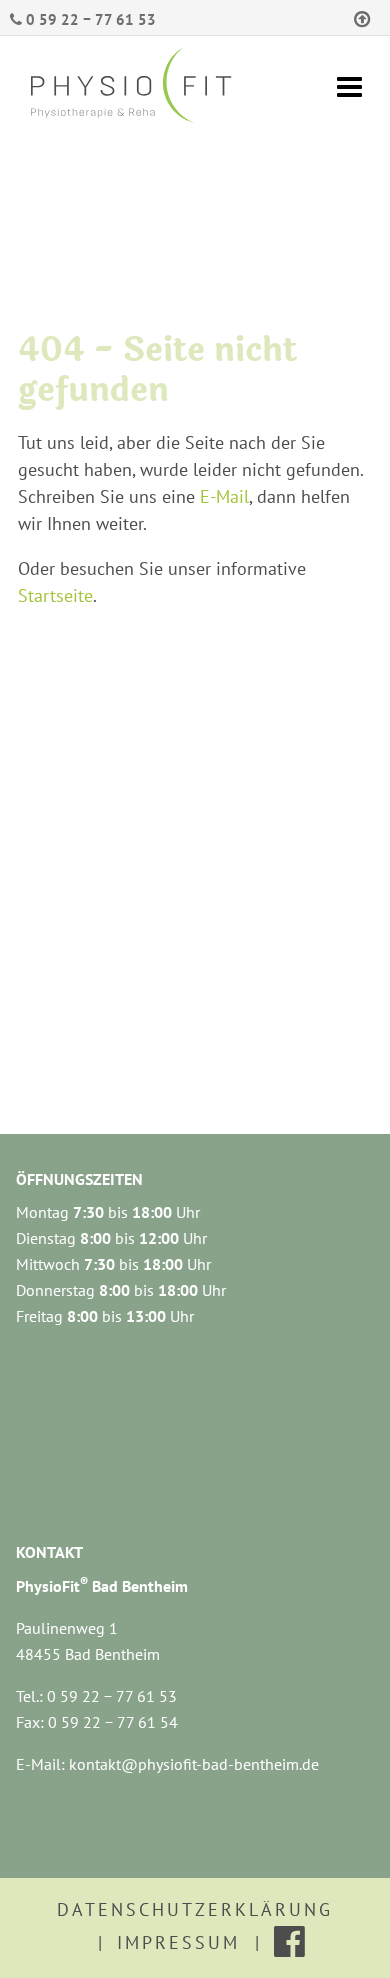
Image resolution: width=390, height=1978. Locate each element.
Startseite (55, 595)
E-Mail (224, 496)
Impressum (178, 1942)
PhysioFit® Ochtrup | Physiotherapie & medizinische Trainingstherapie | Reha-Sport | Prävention (148, 87)
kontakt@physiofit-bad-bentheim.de (194, 1764)
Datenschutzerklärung (195, 1909)
